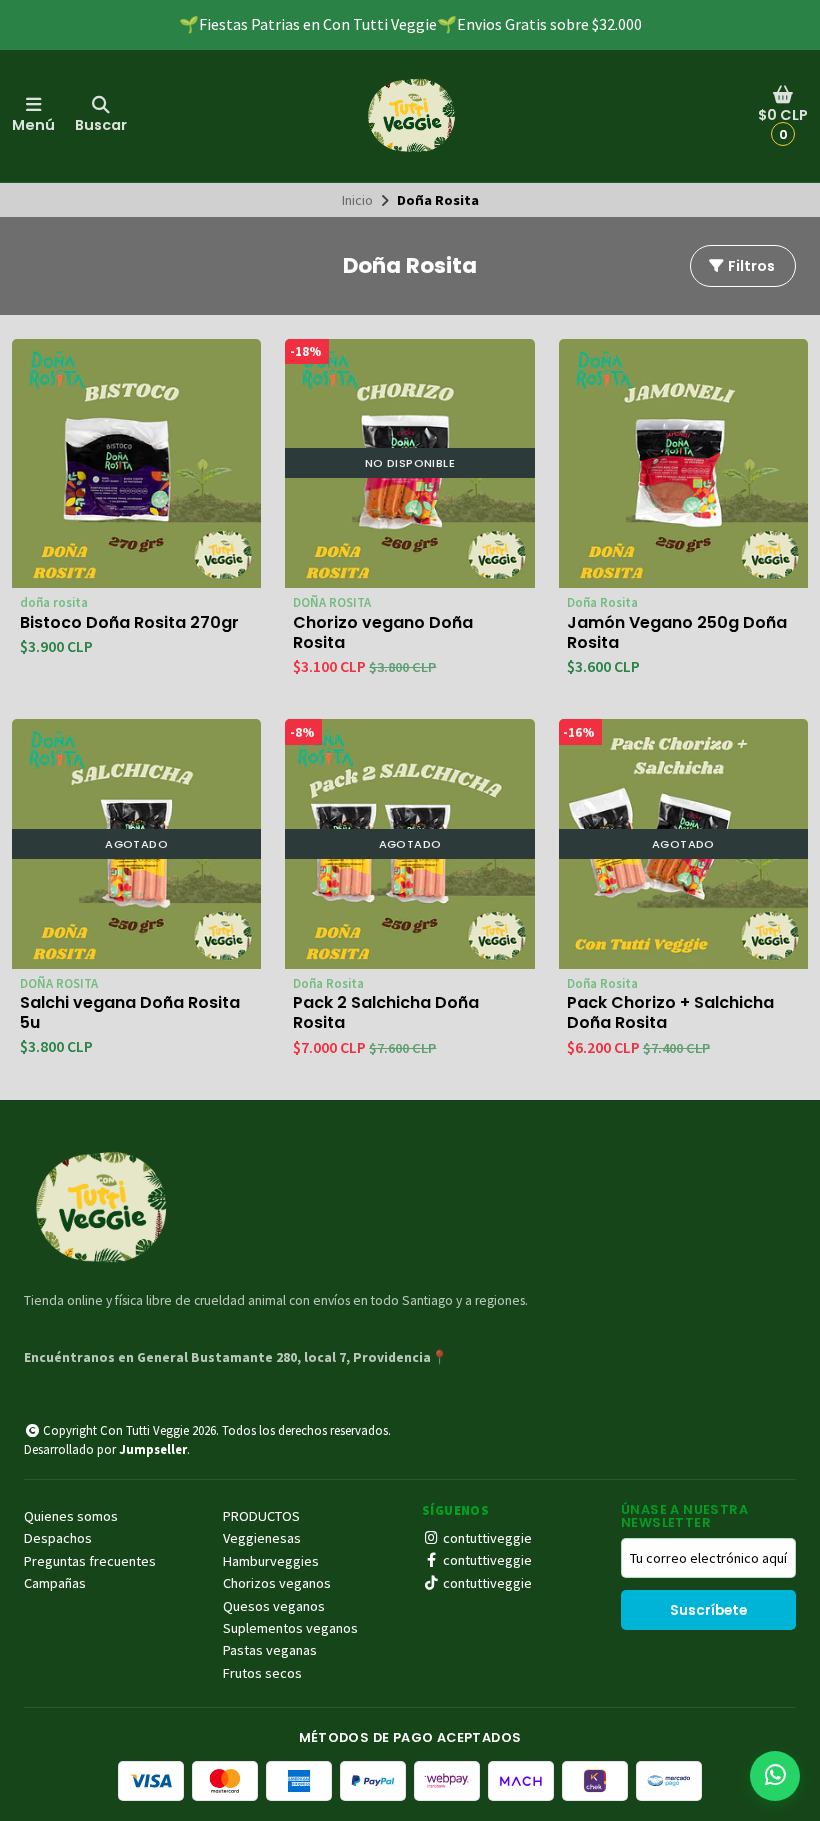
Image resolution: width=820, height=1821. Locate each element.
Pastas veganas (270, 1650)
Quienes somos (71, 1516)
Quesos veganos (274, 1606)
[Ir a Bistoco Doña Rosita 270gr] (136, 463)
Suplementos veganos (290, 1628)
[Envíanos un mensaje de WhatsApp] (775, 1776)
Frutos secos (262, 1673)
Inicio (357, 200)
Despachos (58, 1538)
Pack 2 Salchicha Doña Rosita (386, 1013)
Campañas (55, 1583)
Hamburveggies (271, 1561)
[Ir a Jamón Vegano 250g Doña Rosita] (683, 463)
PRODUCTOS (261, 1516)
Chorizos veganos (277, 1583)
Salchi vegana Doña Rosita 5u (130, 1013)
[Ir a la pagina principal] (410, 116)
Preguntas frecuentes (90, 1561)
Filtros (750, 266)
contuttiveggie (486, 1538)
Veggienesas (262, 1538)
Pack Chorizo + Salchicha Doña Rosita (670, 1013)
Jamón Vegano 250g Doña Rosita (677, 633)
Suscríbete (708, 1610)
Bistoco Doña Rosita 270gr (129, 623)
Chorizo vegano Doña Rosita (383, 633)
